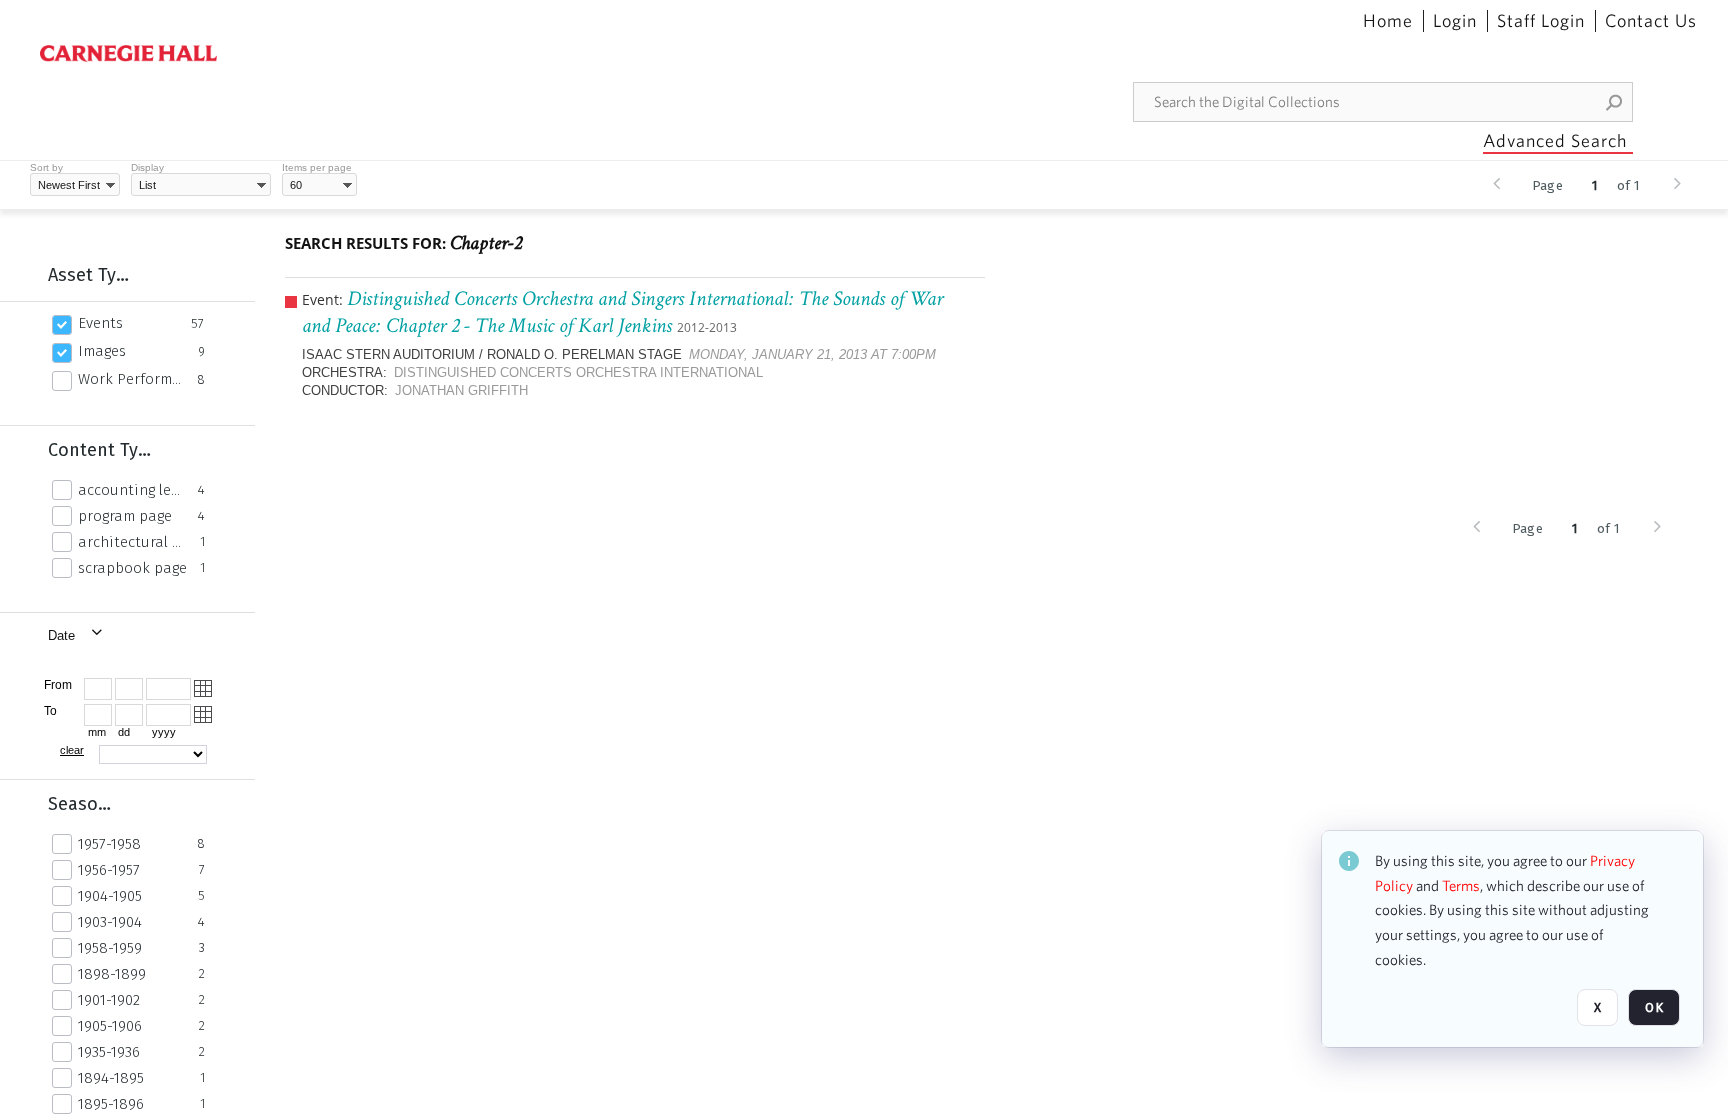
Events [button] (100, 323)
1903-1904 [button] (110, 922)
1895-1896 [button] (111, 1104)
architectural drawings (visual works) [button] (133, 542)
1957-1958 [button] (109, 844)
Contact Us (1651, 21)
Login (1455, 21)
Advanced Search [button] (1555, 140)
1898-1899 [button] (112, 974)
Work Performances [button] (132, 379)
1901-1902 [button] (109, 1000)
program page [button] (125, 516)
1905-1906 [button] (110, 1026)
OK (1654, 1007)
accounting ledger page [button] (132, 490)
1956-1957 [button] (109, 870)
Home (1388, 21)
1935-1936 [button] (109, 1052)
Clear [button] (72, 750)
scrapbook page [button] (132, 568)
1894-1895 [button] (111, 1078)
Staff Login (1541, 21)
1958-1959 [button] (110, 948)
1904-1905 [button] (110, 896)
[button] (1615, 102)
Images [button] (102, 351)
